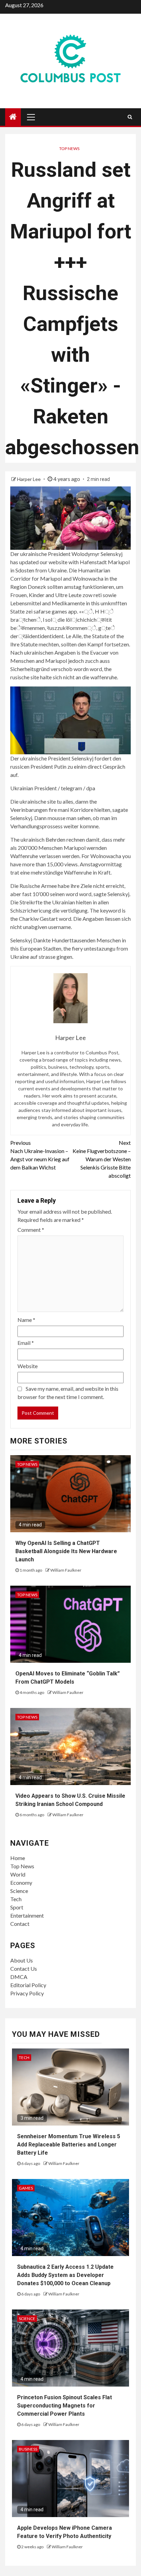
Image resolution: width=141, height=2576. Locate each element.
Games (26, 2188)
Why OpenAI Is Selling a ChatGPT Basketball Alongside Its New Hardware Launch (66, 1551)
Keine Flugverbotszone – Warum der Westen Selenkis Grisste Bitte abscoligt (102, 1159)
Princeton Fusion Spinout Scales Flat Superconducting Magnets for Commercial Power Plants (65, 2406)
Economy (21, 1883)
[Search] (130, 117)
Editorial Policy (28, 1985)
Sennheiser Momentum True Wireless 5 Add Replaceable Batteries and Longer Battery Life (69, 2145)
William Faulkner (66, 1570)
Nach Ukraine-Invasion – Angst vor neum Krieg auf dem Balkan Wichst (40, 1155)
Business (28, 2449)
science (27, 2319)
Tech (16, 1899)
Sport (17, 1907)
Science (19, 1891)
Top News (69, 148)
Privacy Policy (27, 1993)
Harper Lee (29, 479)
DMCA (19, 1977)
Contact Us (24, 1968)
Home (18, 1858)
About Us (22, 1960)
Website (28, 1366)
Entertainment (27, 1915)
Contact (20, 1924)
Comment (31, 1230)
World (18, 1874)
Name (26, 1320)
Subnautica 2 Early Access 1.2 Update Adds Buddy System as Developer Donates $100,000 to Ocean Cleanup (65, 2275)
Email (26, 1343)
